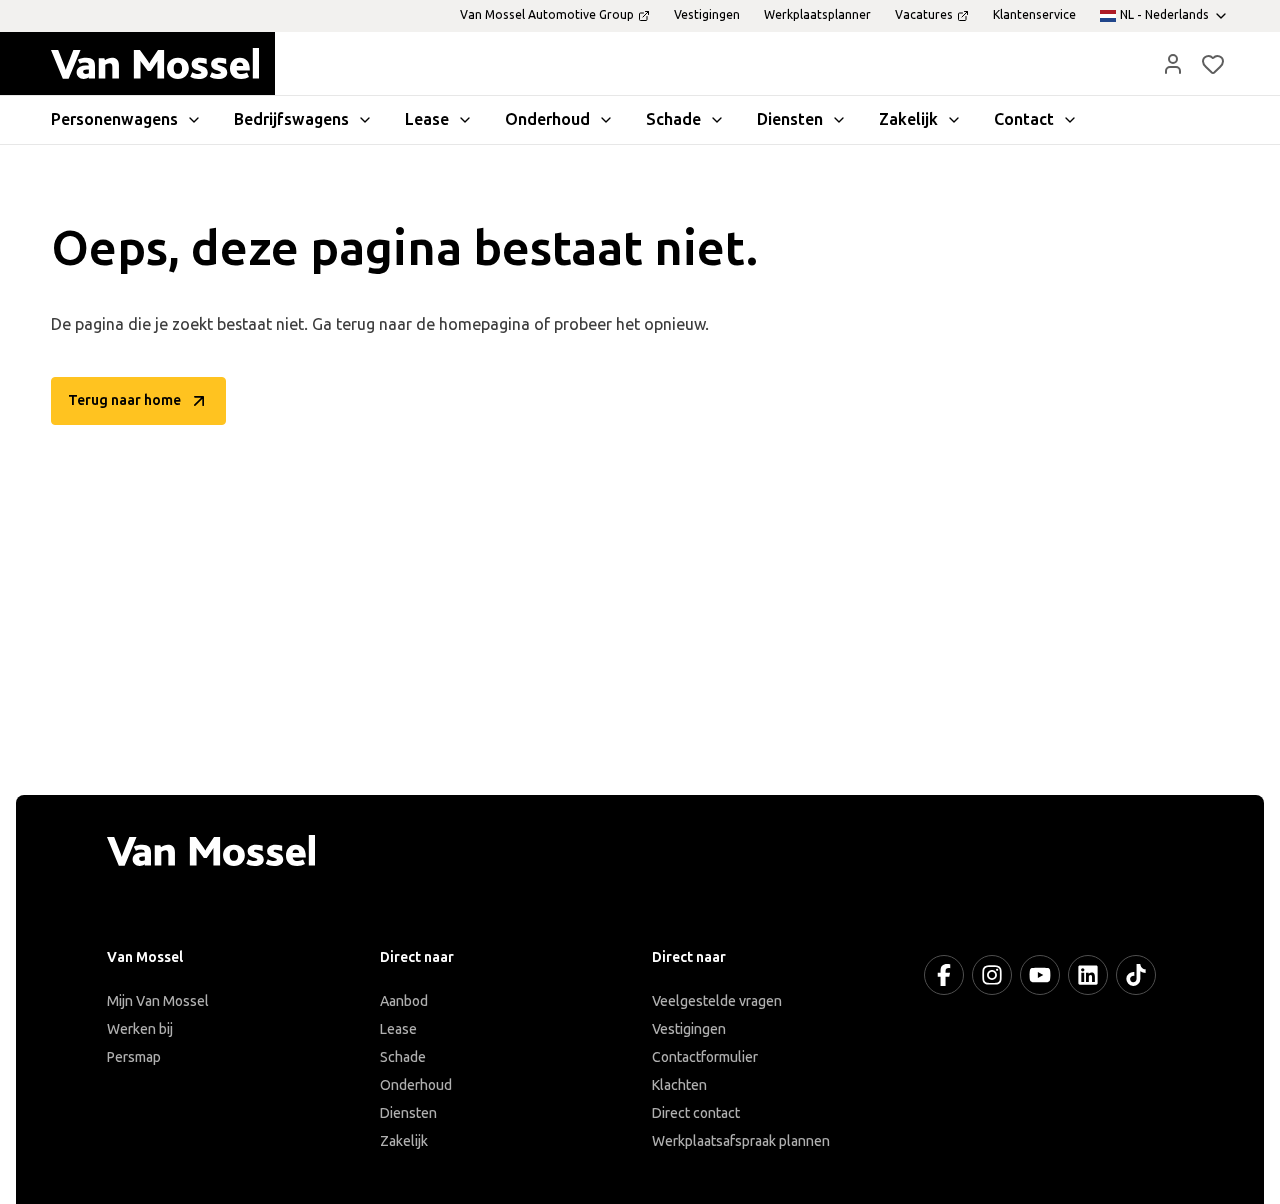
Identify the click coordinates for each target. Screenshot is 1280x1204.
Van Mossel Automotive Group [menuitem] (547, 15)
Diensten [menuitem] (790, 119)
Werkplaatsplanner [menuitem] (817, 15)
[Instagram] (992, 975)
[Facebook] (944, 975)
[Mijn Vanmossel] (1173, 64)
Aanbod (404, 1001)
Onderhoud (416, 1085)
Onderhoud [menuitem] (547, 119)
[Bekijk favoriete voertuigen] (1213, 64)
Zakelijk (404, 1141)
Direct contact (696, 1113)
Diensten (408, 1113)
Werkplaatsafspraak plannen (741, 1141)
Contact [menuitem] (1024, 119)
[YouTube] (1040, 975)
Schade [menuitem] (673, 119)
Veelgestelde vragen (717, 1001)
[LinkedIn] (1088, 975)
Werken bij (140, 1029)
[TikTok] (1136, 975)
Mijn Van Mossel (158, 1001)
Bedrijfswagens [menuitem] (291, 119)
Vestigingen (689, 1029)
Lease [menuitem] (427, 119)
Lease (398, 1029)
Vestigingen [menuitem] (707, 15)
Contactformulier (705, 1057)
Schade (403, 1057)
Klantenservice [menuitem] (1034, 15)
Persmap (134, 1057)
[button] (1173, 64)
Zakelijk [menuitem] (908, 119)
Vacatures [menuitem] (924, 15)
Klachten (679, 1085)
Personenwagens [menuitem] (114, 119)
